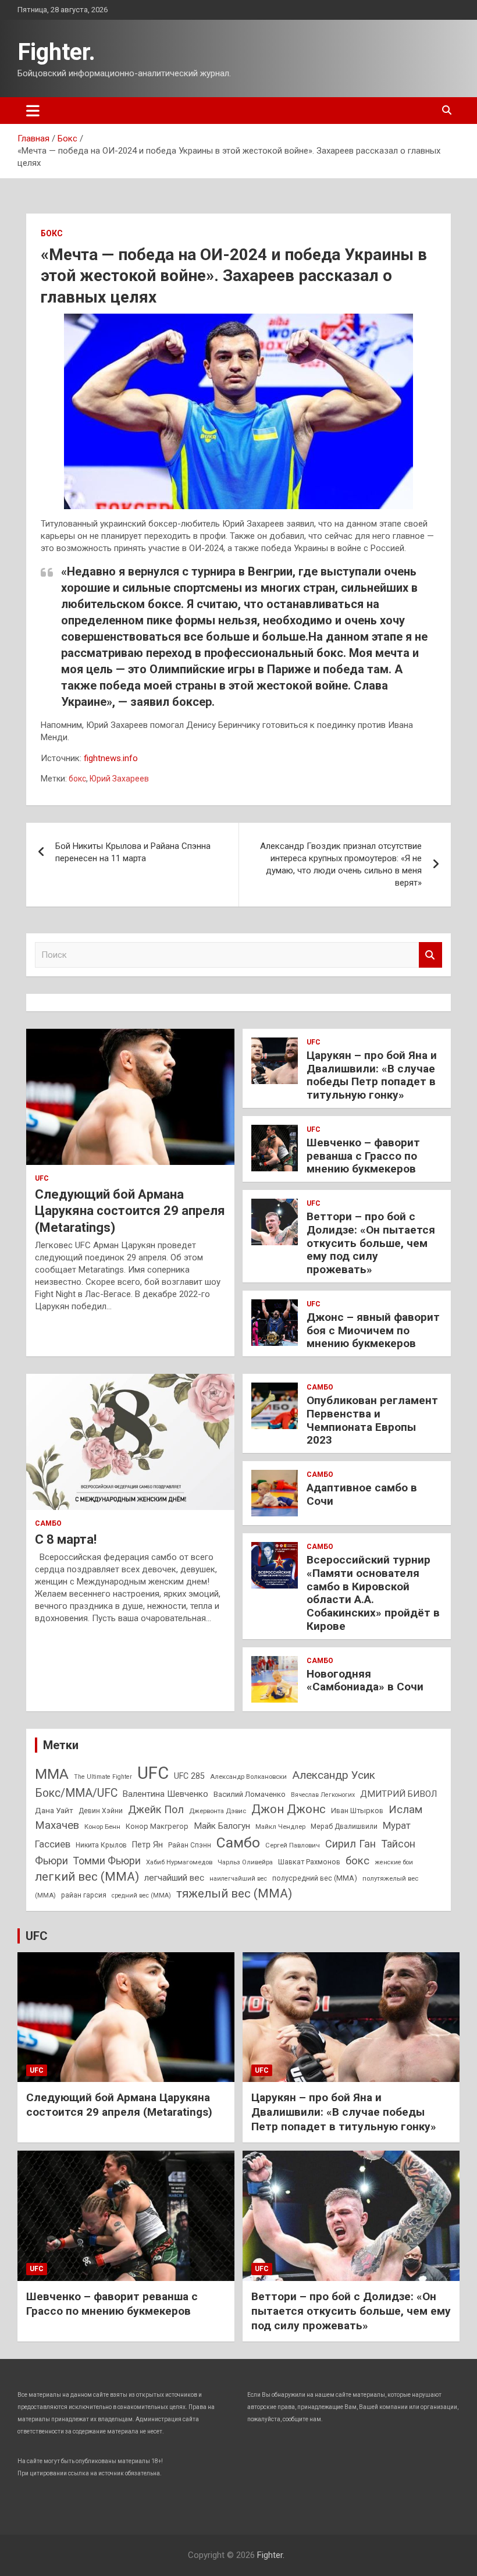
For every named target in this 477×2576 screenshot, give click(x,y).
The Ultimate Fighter (103, 1777)
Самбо (48, 1523)
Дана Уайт (54, 1810)
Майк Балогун (222, 1826)
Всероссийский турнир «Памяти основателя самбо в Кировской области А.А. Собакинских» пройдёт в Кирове (373, 1593)
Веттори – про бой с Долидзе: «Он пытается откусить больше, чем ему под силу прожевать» (371, 1243)
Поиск (430, 955)
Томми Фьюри (107, 1861)
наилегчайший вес (238, 1879)
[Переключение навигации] (33, 111)
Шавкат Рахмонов (309, 1862)
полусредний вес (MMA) (315, 1878)
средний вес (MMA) (141, 1895)
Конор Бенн (102, 1827)
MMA (52, 1774)
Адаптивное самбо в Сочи (362, 1494)
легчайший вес (174, 1878)
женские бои (394, 1862)
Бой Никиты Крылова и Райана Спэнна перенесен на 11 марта (133, 852)
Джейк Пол (156, 1809)
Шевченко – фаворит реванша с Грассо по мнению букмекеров (363, 1156)
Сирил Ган (350, 1844)
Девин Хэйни (101, 1811)
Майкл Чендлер (280, 1827)
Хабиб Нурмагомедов (179, 1862)
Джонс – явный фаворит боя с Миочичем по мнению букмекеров (373, 1330)
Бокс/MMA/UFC (76, 1793)
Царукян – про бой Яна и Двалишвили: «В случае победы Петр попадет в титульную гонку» (372, 1075)
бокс (77, 779)
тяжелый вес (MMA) (234, 1893)
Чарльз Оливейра (245, 1862)
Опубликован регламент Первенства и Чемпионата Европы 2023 (372, 1420)
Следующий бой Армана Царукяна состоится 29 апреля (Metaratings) (130, 1211)
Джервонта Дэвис (218, 1811)
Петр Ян (147, 1845)
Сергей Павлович (293, 1845)
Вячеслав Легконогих (323, 1795)
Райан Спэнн (190, 1845)
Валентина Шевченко (165, 1794)
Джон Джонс (289, 1809)
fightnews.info (111, 758)
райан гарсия (84, 1895)
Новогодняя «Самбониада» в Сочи (365, 1680)
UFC (42, 1178)
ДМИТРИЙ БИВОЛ (398, 1794)
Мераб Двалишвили (344, 1827)
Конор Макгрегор (157, 1826)
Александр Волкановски (248, 1776)
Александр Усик (334, 1775)
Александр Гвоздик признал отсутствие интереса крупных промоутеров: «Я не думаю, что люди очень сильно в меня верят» (341, 864)
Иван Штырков (357, 1811)
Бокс (52, 233)
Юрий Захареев (119, 779)
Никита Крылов (101, 1845)
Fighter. (56, 52)
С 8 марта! (66, 1539)
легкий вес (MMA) (87, 1877)
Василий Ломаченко (250, 1794)
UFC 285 (189, 1776)
